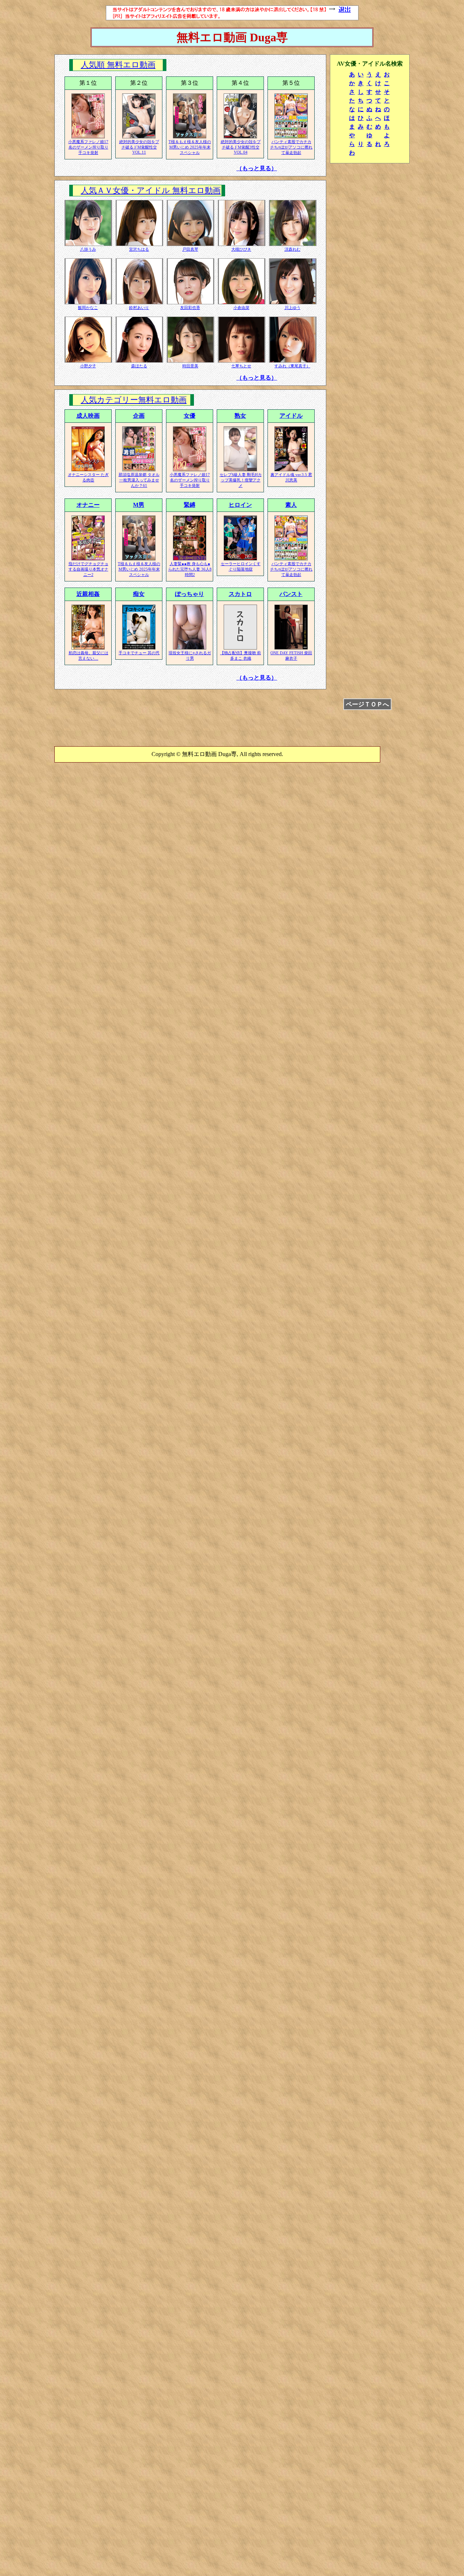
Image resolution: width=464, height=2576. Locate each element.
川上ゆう (293, 308)
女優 (190, 416)
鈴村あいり (139, 308)
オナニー (88, 505)
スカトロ (240, 594)
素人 (291, 505)
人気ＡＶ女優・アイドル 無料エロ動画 (151, 191)
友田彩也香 (190, 308)
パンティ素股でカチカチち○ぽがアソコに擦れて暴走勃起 (291, 147)
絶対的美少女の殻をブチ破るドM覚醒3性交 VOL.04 (241, 147)
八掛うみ (88, 249)
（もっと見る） (257, 168)
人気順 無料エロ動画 (118, 65)
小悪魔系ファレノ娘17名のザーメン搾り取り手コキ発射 (88, 147)
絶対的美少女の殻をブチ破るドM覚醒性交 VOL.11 (139, 147)
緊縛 (190, 505)
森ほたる (139, 366)
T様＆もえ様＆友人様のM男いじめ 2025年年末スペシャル (190, 147)
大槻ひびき (241, 249)
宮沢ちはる (139, 249)
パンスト (291, 594)
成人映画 (88, 416)
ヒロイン (240, 505)
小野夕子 (88, 366)
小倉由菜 (241, 308)
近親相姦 (88, 594)
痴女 (139, 594)
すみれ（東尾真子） (292, 366)
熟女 (240, 416)
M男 (139, 505)
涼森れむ (293, 249)
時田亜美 (190, 366)
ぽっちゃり (190, 594)
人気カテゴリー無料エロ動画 (134, 400)
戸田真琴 (190, 249)
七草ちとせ (241, 366)
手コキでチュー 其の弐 (139, 653)
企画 (139, 416)
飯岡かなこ (88, 308)
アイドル (291, 416)
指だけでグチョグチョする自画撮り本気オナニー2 (88, 569)
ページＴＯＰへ (367, 704)
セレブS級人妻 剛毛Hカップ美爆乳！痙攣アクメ (241, 480)
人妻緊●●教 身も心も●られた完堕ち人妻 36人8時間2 (190, 569)
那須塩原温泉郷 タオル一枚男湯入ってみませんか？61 (139, 480)
